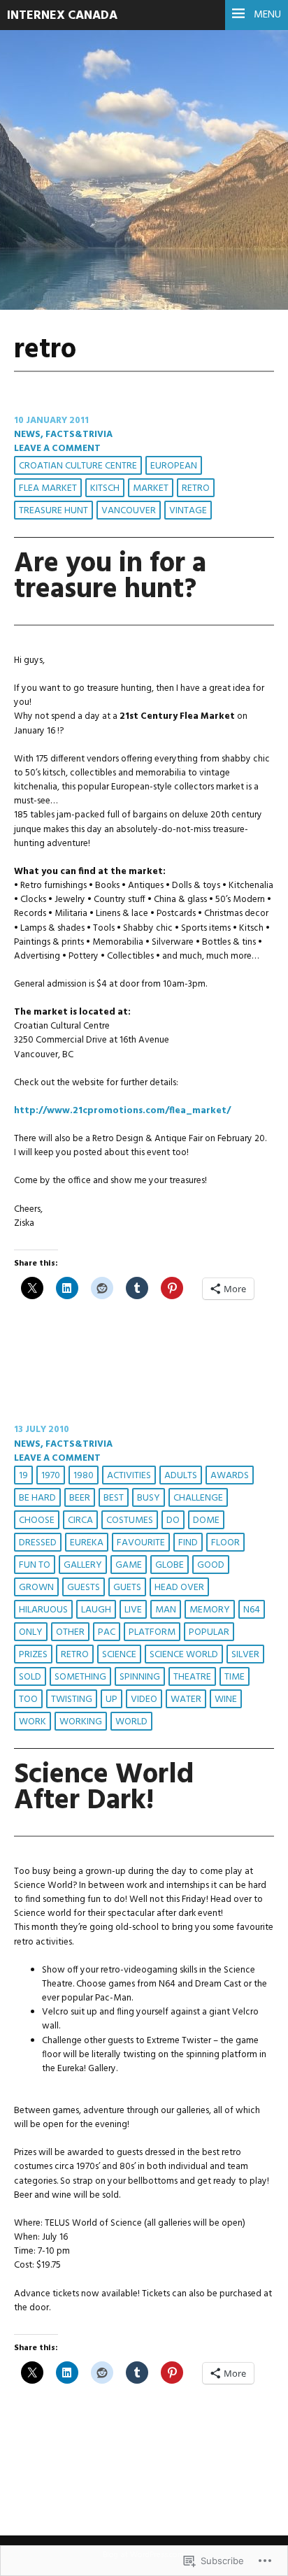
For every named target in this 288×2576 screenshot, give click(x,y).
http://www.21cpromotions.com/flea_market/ (122, 1111)
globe (170, 1565)
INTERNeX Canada (62, 16)
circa (80, 1520)
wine (226, 1700)
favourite (141, 1543)
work (33, 1722)
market (151, 488)
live (133, 1610)
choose (37, 1520)
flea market (48, 488)
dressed (38, 1543)
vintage (188, 511)
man (166, 1610)
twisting (72, 1700)
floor (225, 1543)
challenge (198, 1498)
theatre (192, 1677)
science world (184, 1655)
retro (196, 488)
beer (80, 1498)
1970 (51, 1476)
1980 (84, 1476)
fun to (35, 1565)
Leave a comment (57, 449)
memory (210, 1610)
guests (84, 1588)
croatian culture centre (78, 466)
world (131, 1722)
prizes (33, 1655)
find (188, 1543)
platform (152, 1632)
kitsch (105, 488)
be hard (37, 1498)
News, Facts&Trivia (63, 435)
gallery (83, 1565)
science (119, 1655)
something (80, 1677)
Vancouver (129, 511)
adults (181, 1476)
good (211, 1565)
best (114, 1498)
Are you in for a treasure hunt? (110, 577)
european (174, 466)
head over (179, 1588)
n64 (252, 1610)
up (111, 1700)
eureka (87, 1543)
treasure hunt (53, 511)
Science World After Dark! (104, 1788)
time (235, 1677)
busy (149, 1498)
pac (107, 1632)
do (173, 1520)
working (81, 1722)
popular (209, 1632)
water (186, 1700)
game (129, 1565)
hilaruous (43, 1610)
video (144, 1700)
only (31, 1632)
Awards (230, 1476)
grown (36, 1588)
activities (129, 1476)
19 (23, 1476)
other (70, 1632)
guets (127, 1588)
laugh (96, 1610)
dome (206, 1520)
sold (30, 1677)
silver (245, 1655)
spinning (140, 1677)
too (28, 1700)
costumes (130, 1520)
